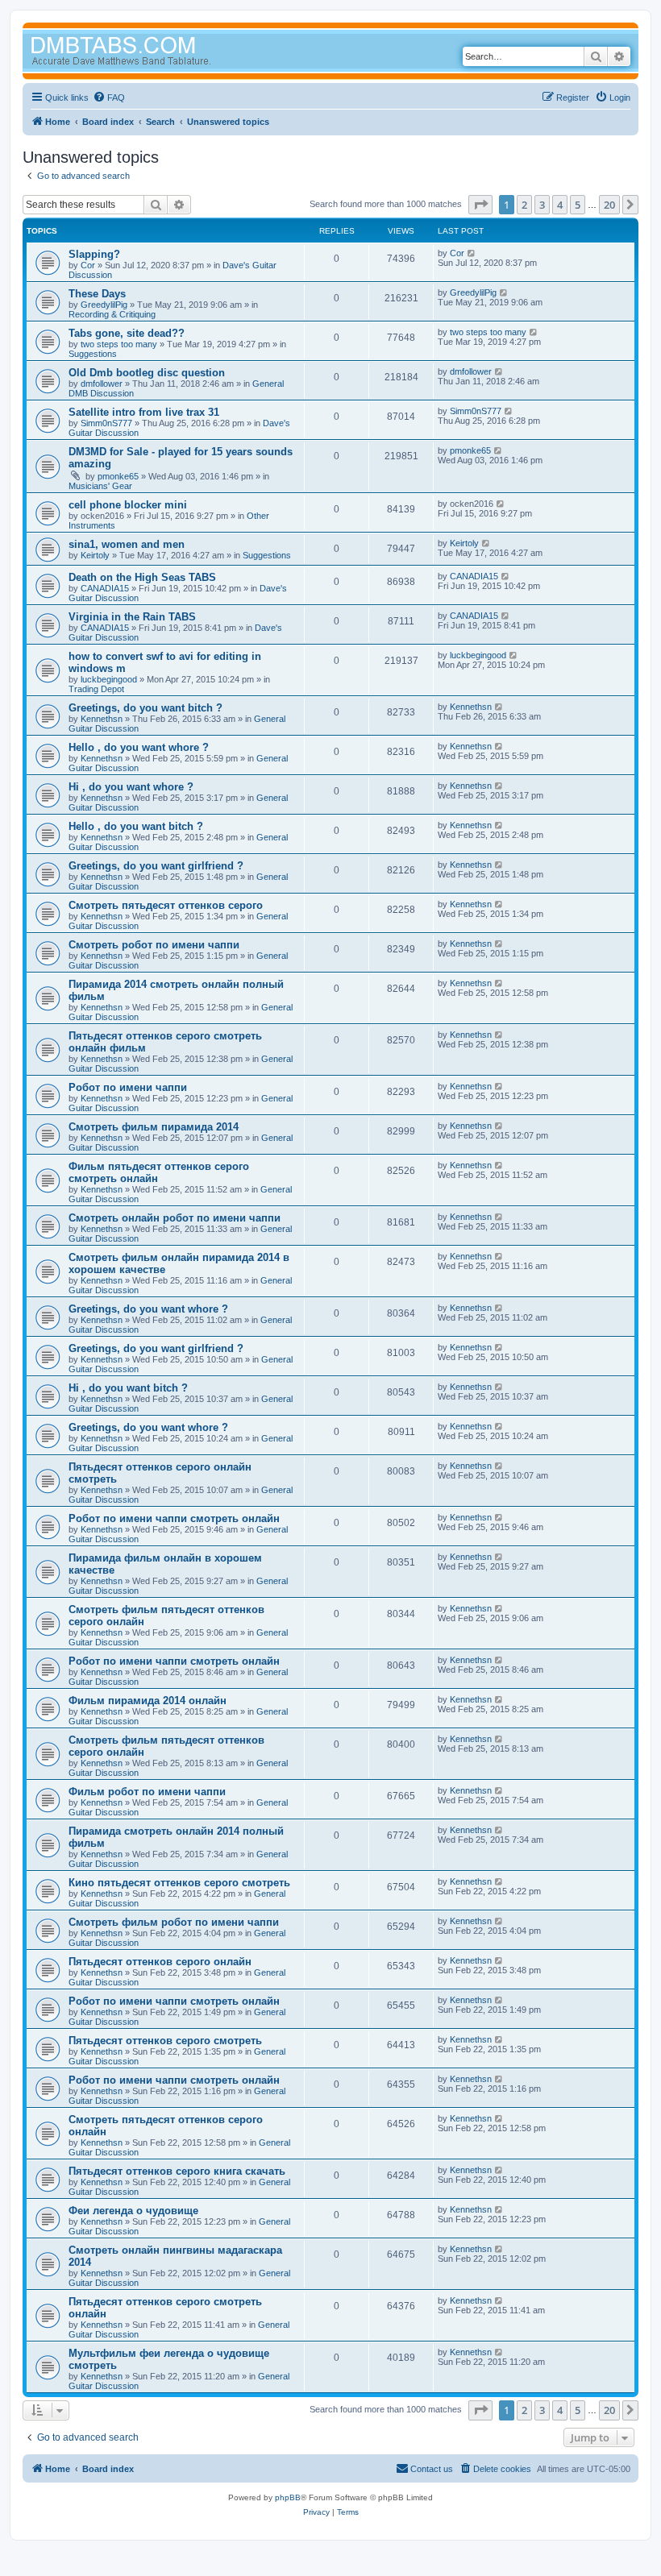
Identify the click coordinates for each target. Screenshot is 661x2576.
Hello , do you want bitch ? (136, 826)
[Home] (152, 53)
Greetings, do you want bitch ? (146, 708)
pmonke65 (118, 476)
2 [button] (524, 205)
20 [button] (609, 205)
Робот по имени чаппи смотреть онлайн (174, 1518)
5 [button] (578, 205)
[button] (480, 205)
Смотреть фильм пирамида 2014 (154, 1127)
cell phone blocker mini (128, 505)
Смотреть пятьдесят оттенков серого (166, 905)
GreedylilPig (104, 305)
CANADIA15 (105, 588)
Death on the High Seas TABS (142, 577)
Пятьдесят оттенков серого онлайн (160, 1962)
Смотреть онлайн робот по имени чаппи (175, 1218)
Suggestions (93, 354)
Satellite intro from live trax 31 (144, 412)
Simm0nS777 (106, 423)
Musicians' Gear (100, 486)
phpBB (288, 2497)
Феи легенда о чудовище (133, 2211)
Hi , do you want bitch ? (128, 1388)
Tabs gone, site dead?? (127, 333)
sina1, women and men (127, 544)
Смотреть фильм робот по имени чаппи (174, 1922)
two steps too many (119, 344)
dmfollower (102, 384)
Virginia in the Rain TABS (132, 617)
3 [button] (542, 205)
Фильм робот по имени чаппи (147, 1792)
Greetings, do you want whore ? (148, 1309)
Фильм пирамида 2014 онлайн (148, 1701)
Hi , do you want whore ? (131, 787)
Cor (88, 265)
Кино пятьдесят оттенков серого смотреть (179, 1883)
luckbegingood (109, 679)
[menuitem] (109, 97)
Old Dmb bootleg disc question (147, 373)
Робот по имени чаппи (128, 1087)
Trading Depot (96, 689)
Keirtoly (95, 555)
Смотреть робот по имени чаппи (154, 945)
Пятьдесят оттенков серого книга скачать (177, 2171)
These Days (97, 294)
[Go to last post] (472, 253)
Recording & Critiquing (112, 314)
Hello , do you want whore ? (139, 747)
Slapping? (94, 254)
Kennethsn (102, 719)
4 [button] (560, 205)
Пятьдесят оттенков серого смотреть (165, 2041)
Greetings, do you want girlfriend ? (156, 866)
